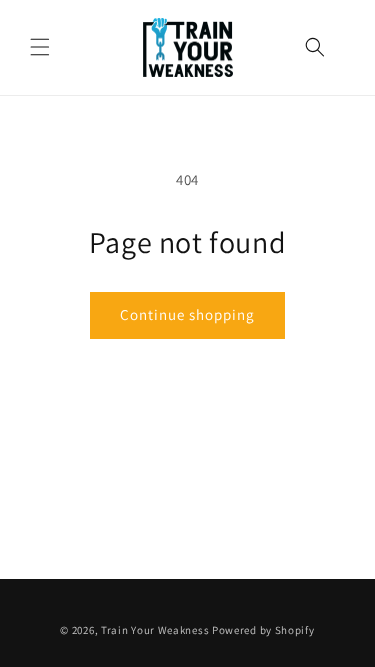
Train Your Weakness (155, 630)
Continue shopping (187, 314)
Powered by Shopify (263, 630)
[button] (40, 47)
